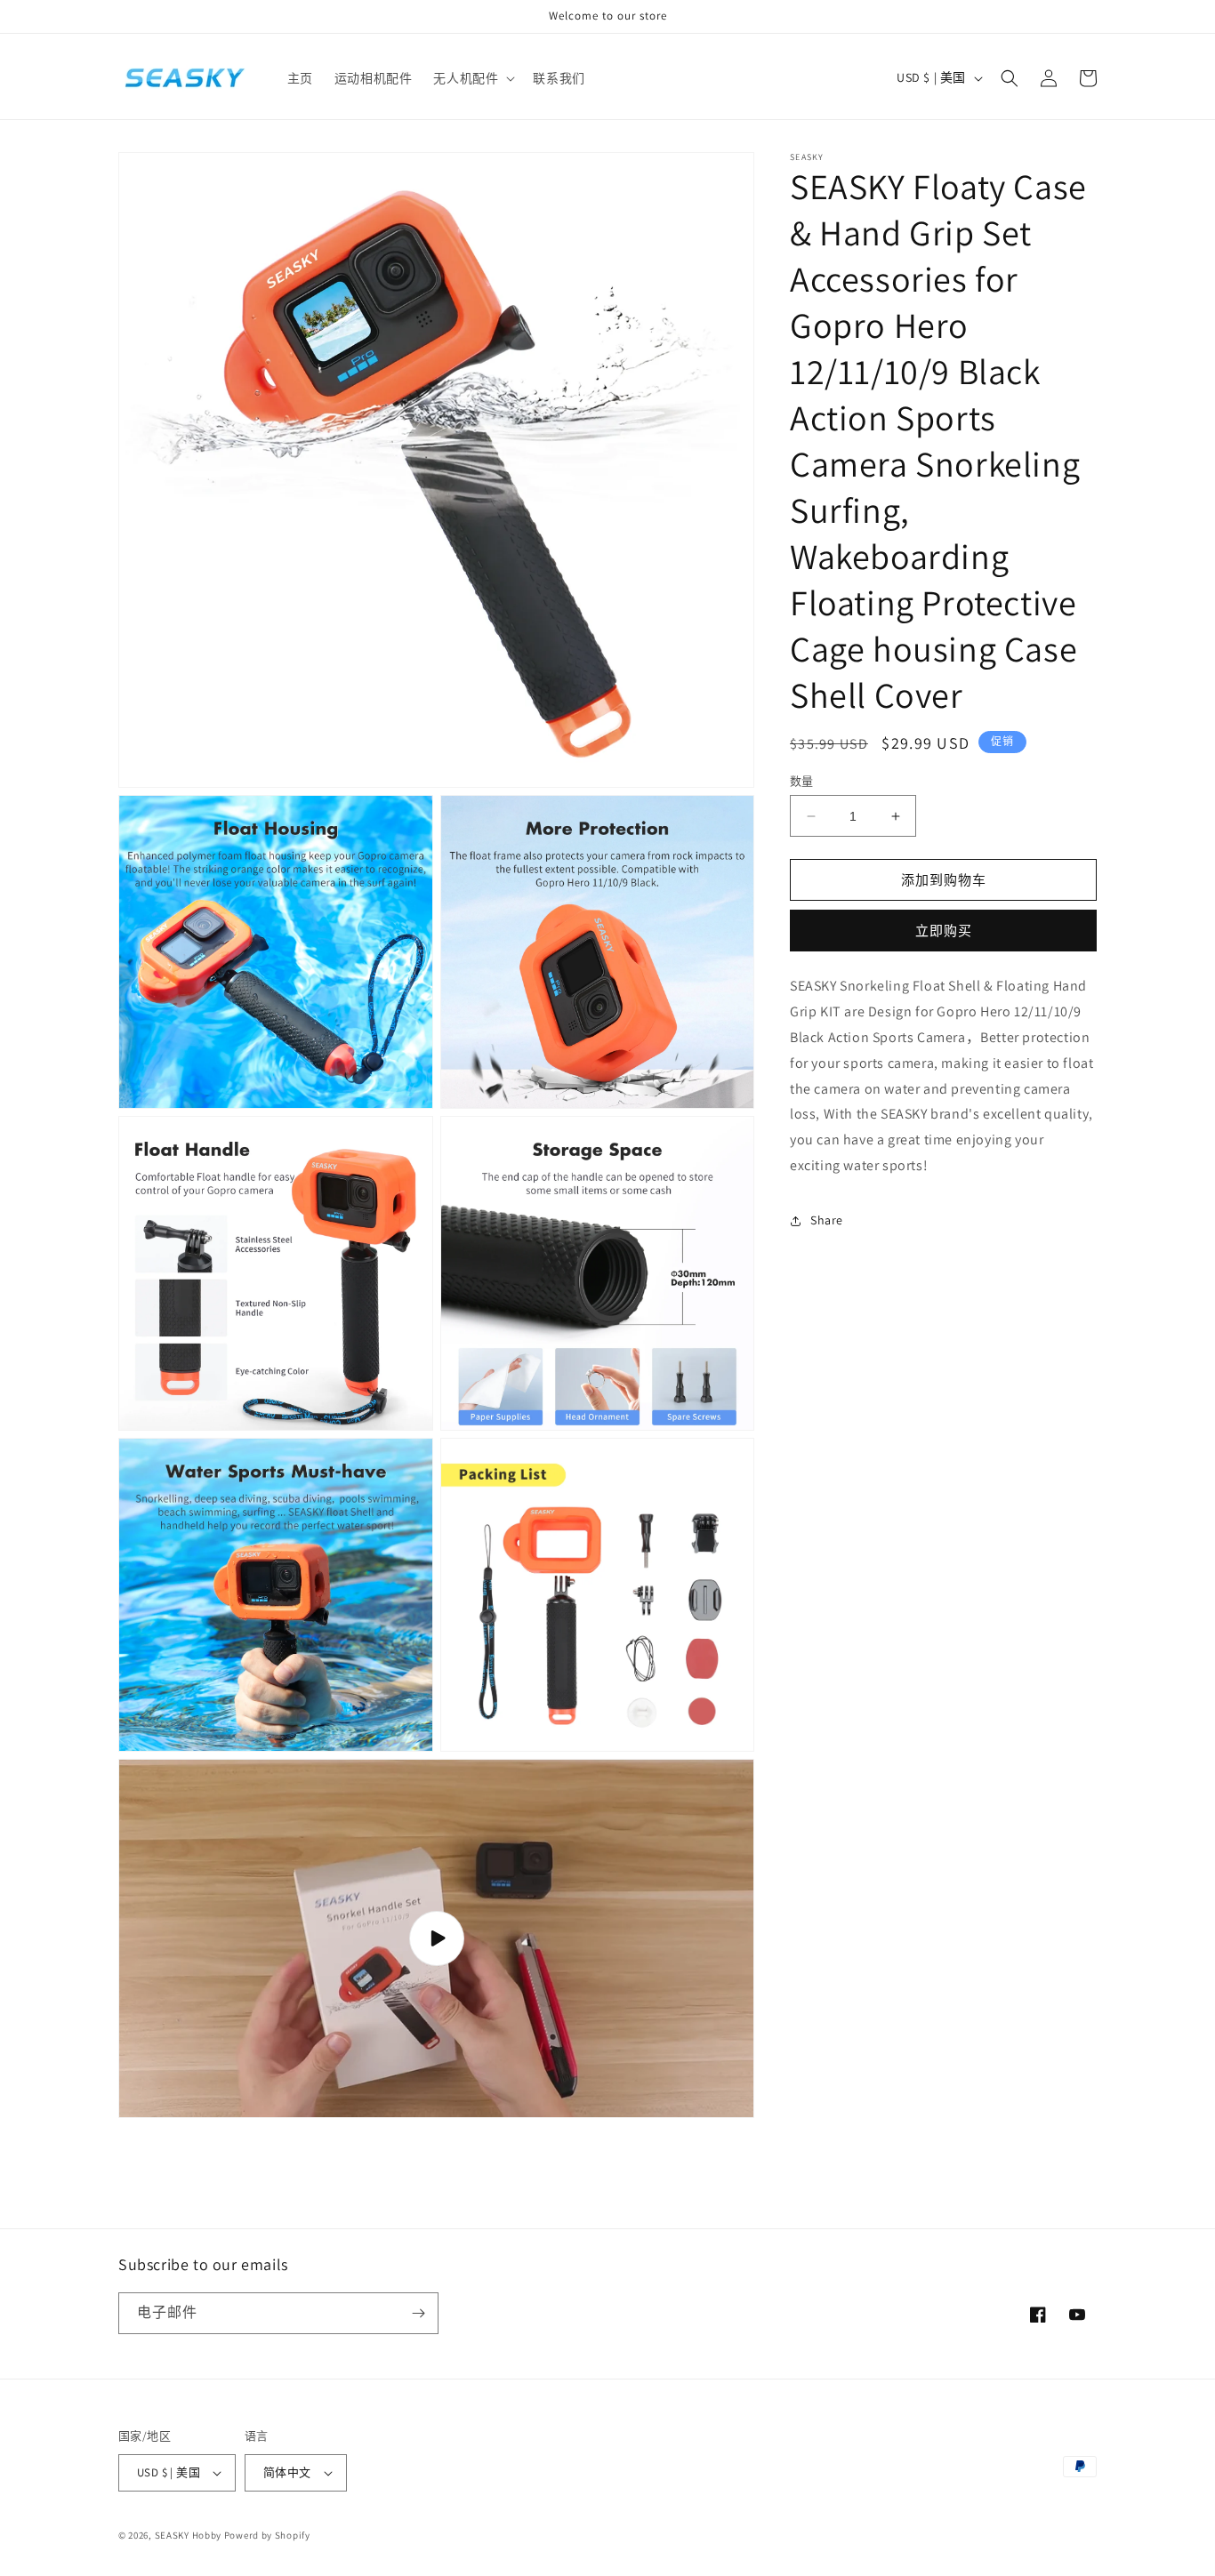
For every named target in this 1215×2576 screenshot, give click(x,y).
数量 (802, 781)
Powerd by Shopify (267, 2535)
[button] (472, 78)
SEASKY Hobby (188, 2535)
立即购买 (944, 931)
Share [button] (827, 1220)
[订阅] (418, 2313)
